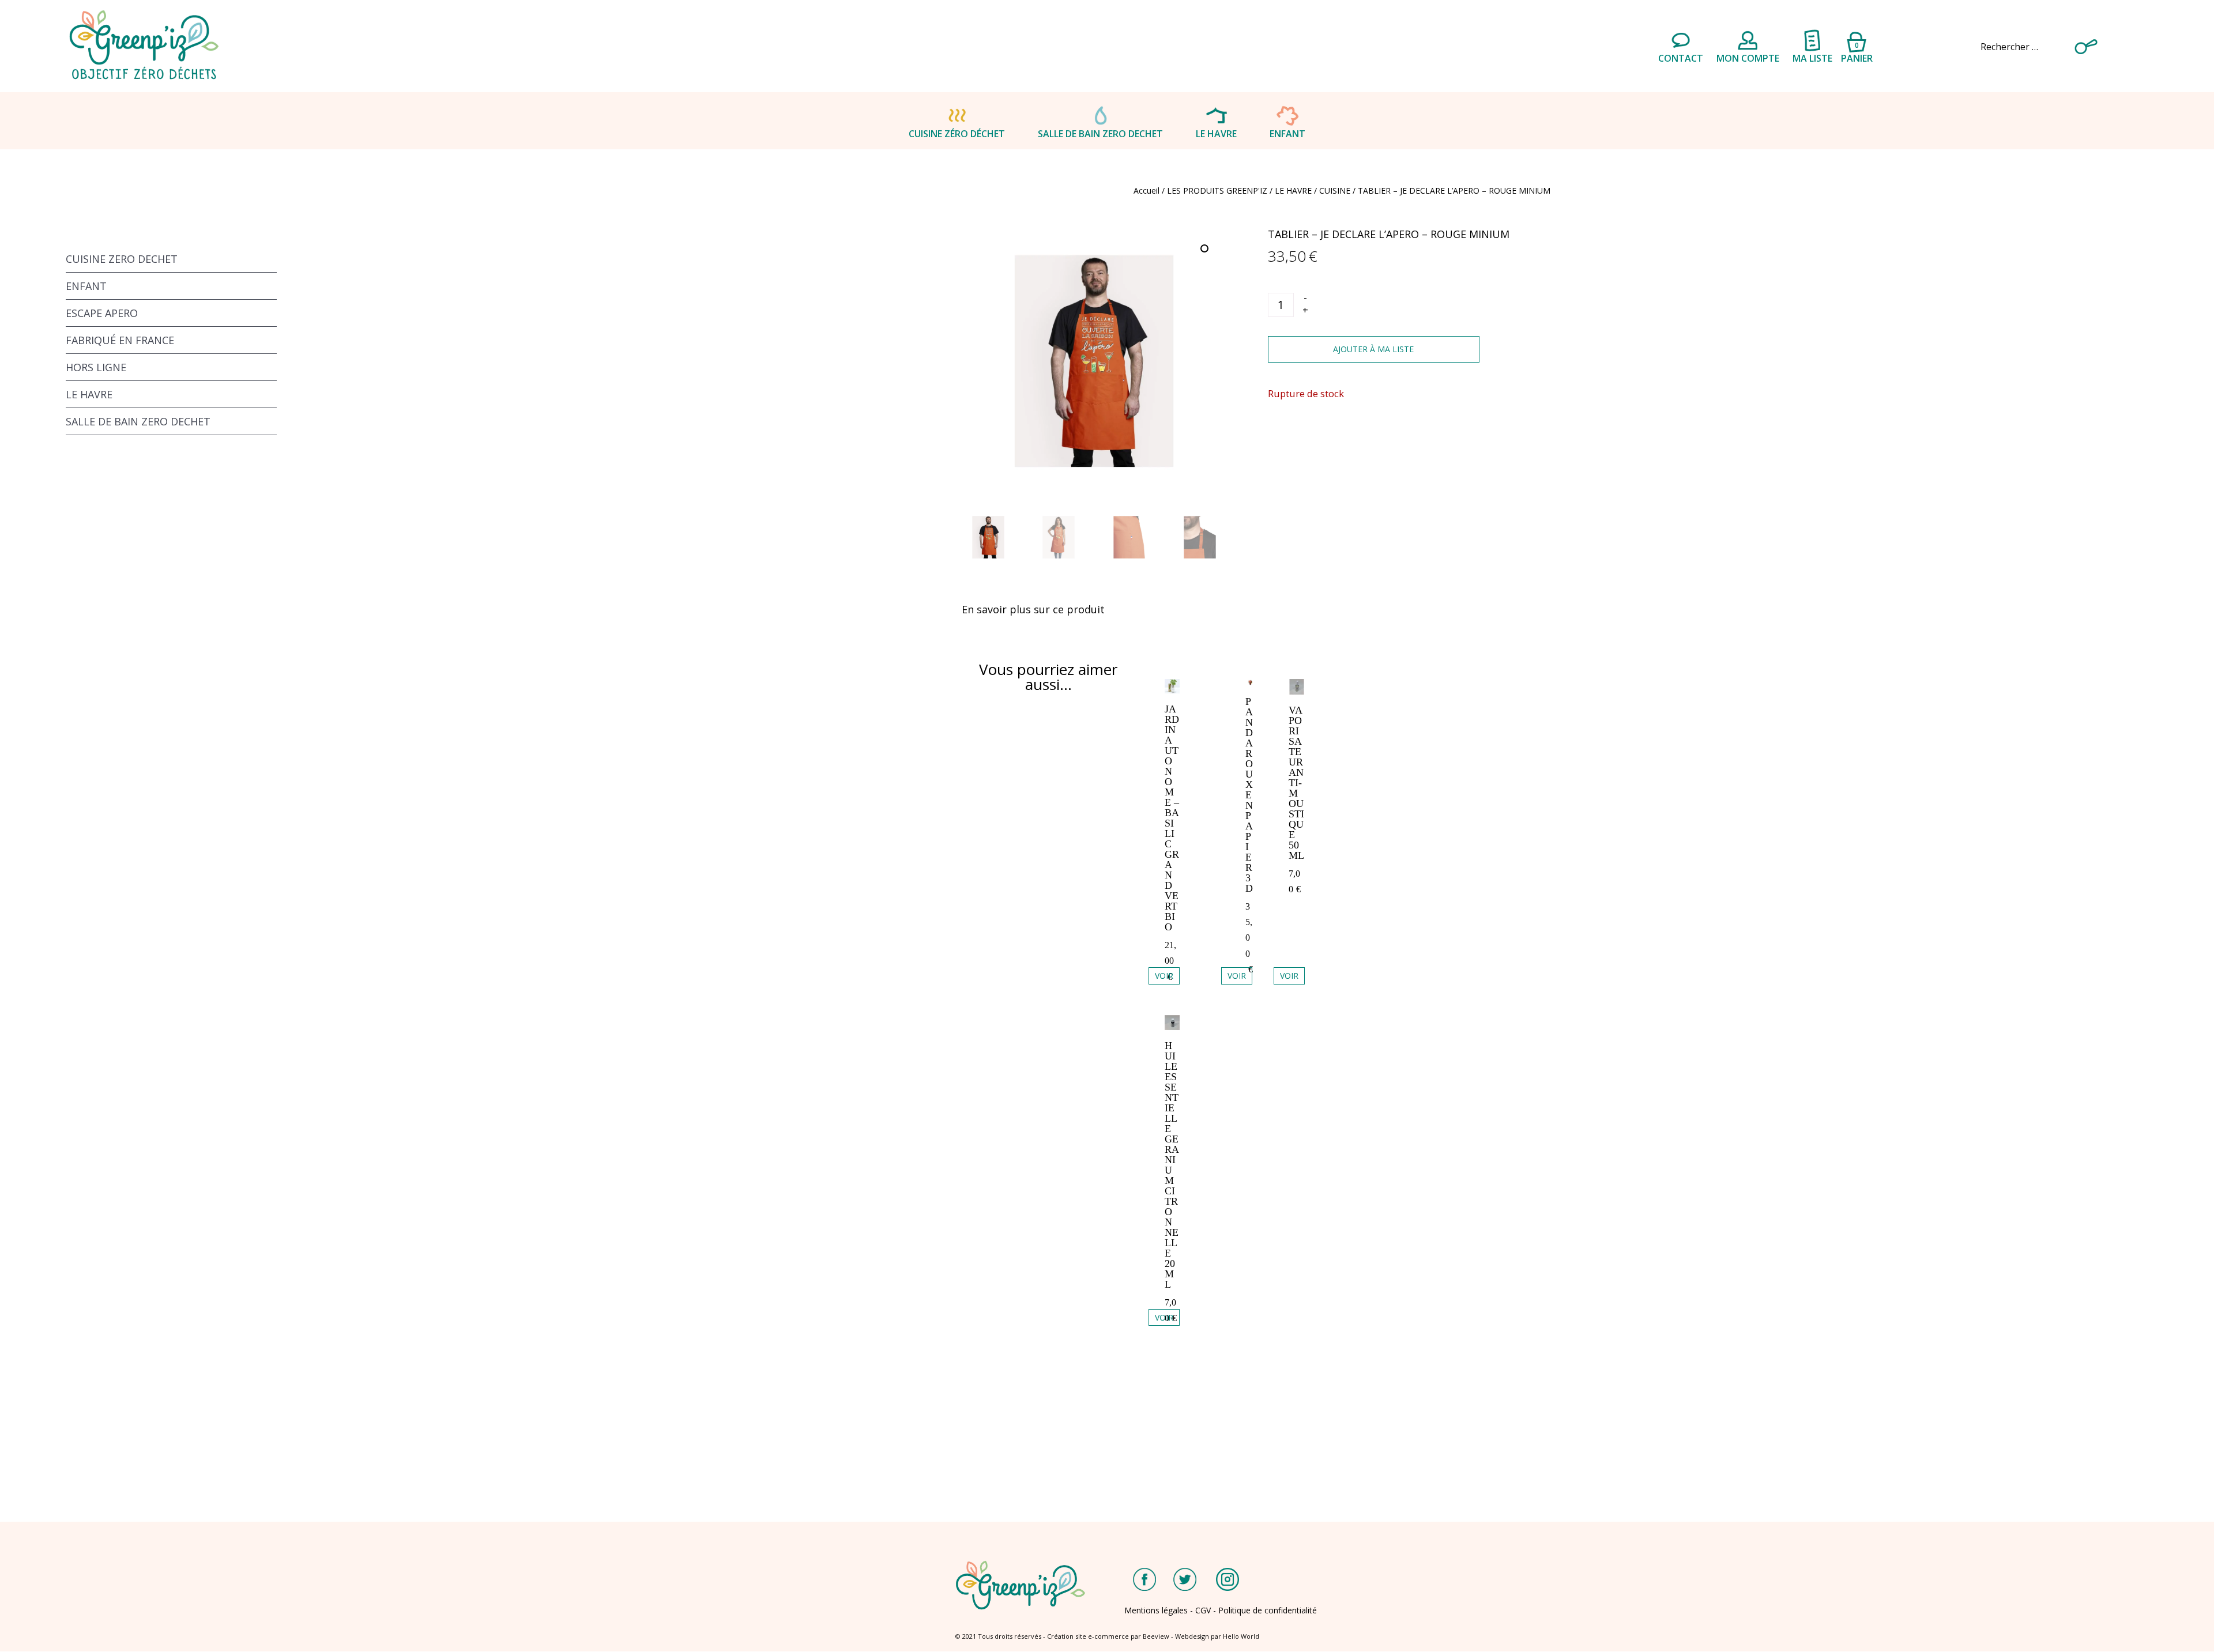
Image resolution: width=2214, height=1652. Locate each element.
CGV (1203, 1610)
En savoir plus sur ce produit (1033, 609)
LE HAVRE (1216, 134)
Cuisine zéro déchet (957, 134)
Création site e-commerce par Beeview (1108, 1636)
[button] (1206, 250)
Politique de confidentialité (1268, 1610)
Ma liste (1812, 58)
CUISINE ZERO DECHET (122, 259)
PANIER (1857, 51)
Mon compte (1748, 58)
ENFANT (1287, 134)
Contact (1681, 58)
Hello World (1241, 1636)
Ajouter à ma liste (1373, 349)
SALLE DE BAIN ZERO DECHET (138, 421)
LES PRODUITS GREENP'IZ (1217, 191)
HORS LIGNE (96, 367)
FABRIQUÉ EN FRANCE (120, 340)
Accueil (1146, 191)
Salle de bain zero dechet (1100, 134)
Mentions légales (1156, 1610)
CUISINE (1335, 191)
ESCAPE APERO (102, 313)
